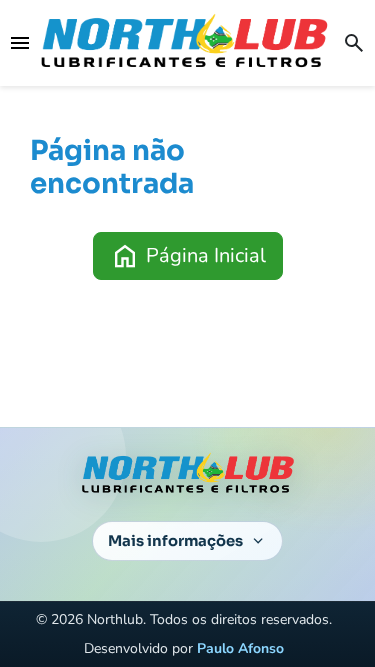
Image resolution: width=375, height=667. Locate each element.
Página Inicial (188, 256)
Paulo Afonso (240, 648)
